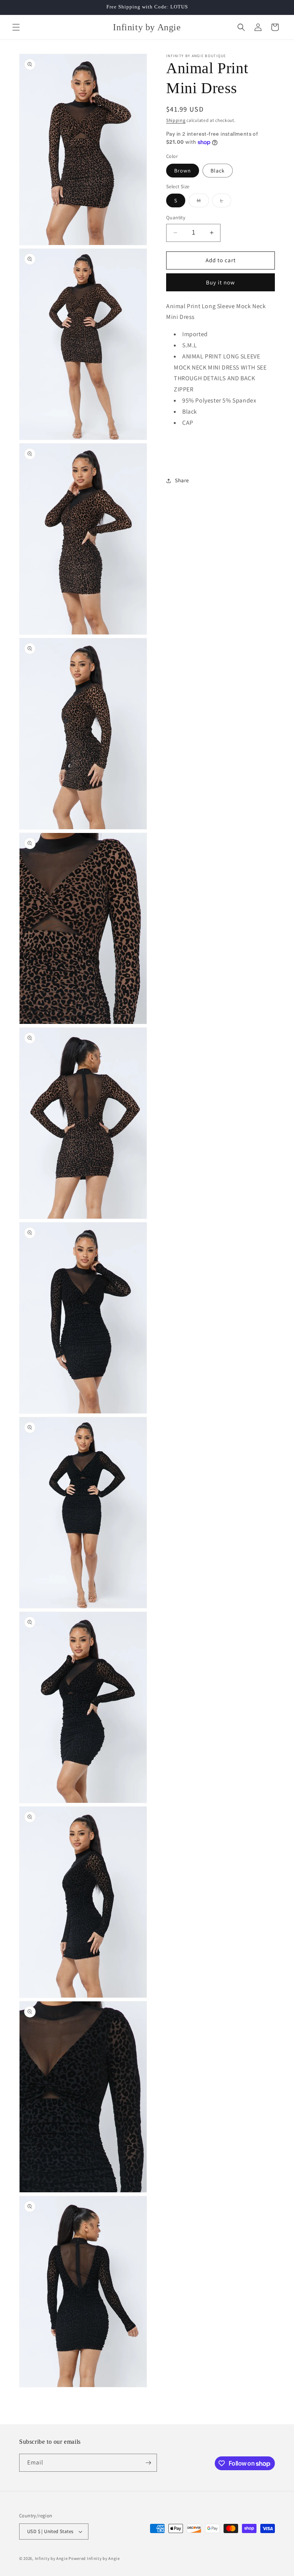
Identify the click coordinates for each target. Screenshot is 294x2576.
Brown (183, 171)
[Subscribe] (148, 2463)
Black (218, 171)
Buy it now (220, 282)
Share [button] (182, 480)
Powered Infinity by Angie (94, 2558)
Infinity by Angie (52, 2558)
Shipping (176, 120)
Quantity (176, 218)
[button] (16, 27)
